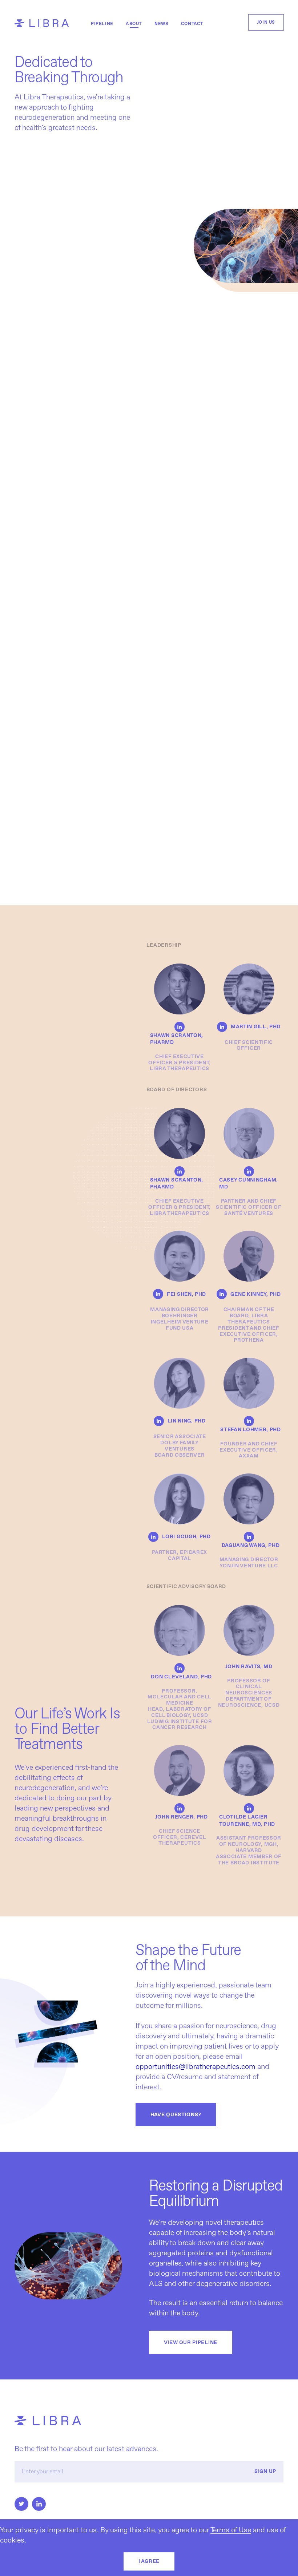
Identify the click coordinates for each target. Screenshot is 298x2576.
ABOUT (134, 24)
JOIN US (266, 22)
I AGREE (149, 2561)
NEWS (161, 24)
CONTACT (192, 24)
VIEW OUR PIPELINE (191, 2342)
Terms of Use (231, 2530)
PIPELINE (102, 24)
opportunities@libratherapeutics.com (196, 2066)
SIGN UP (265, 2472)
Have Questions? (176, 2114)
